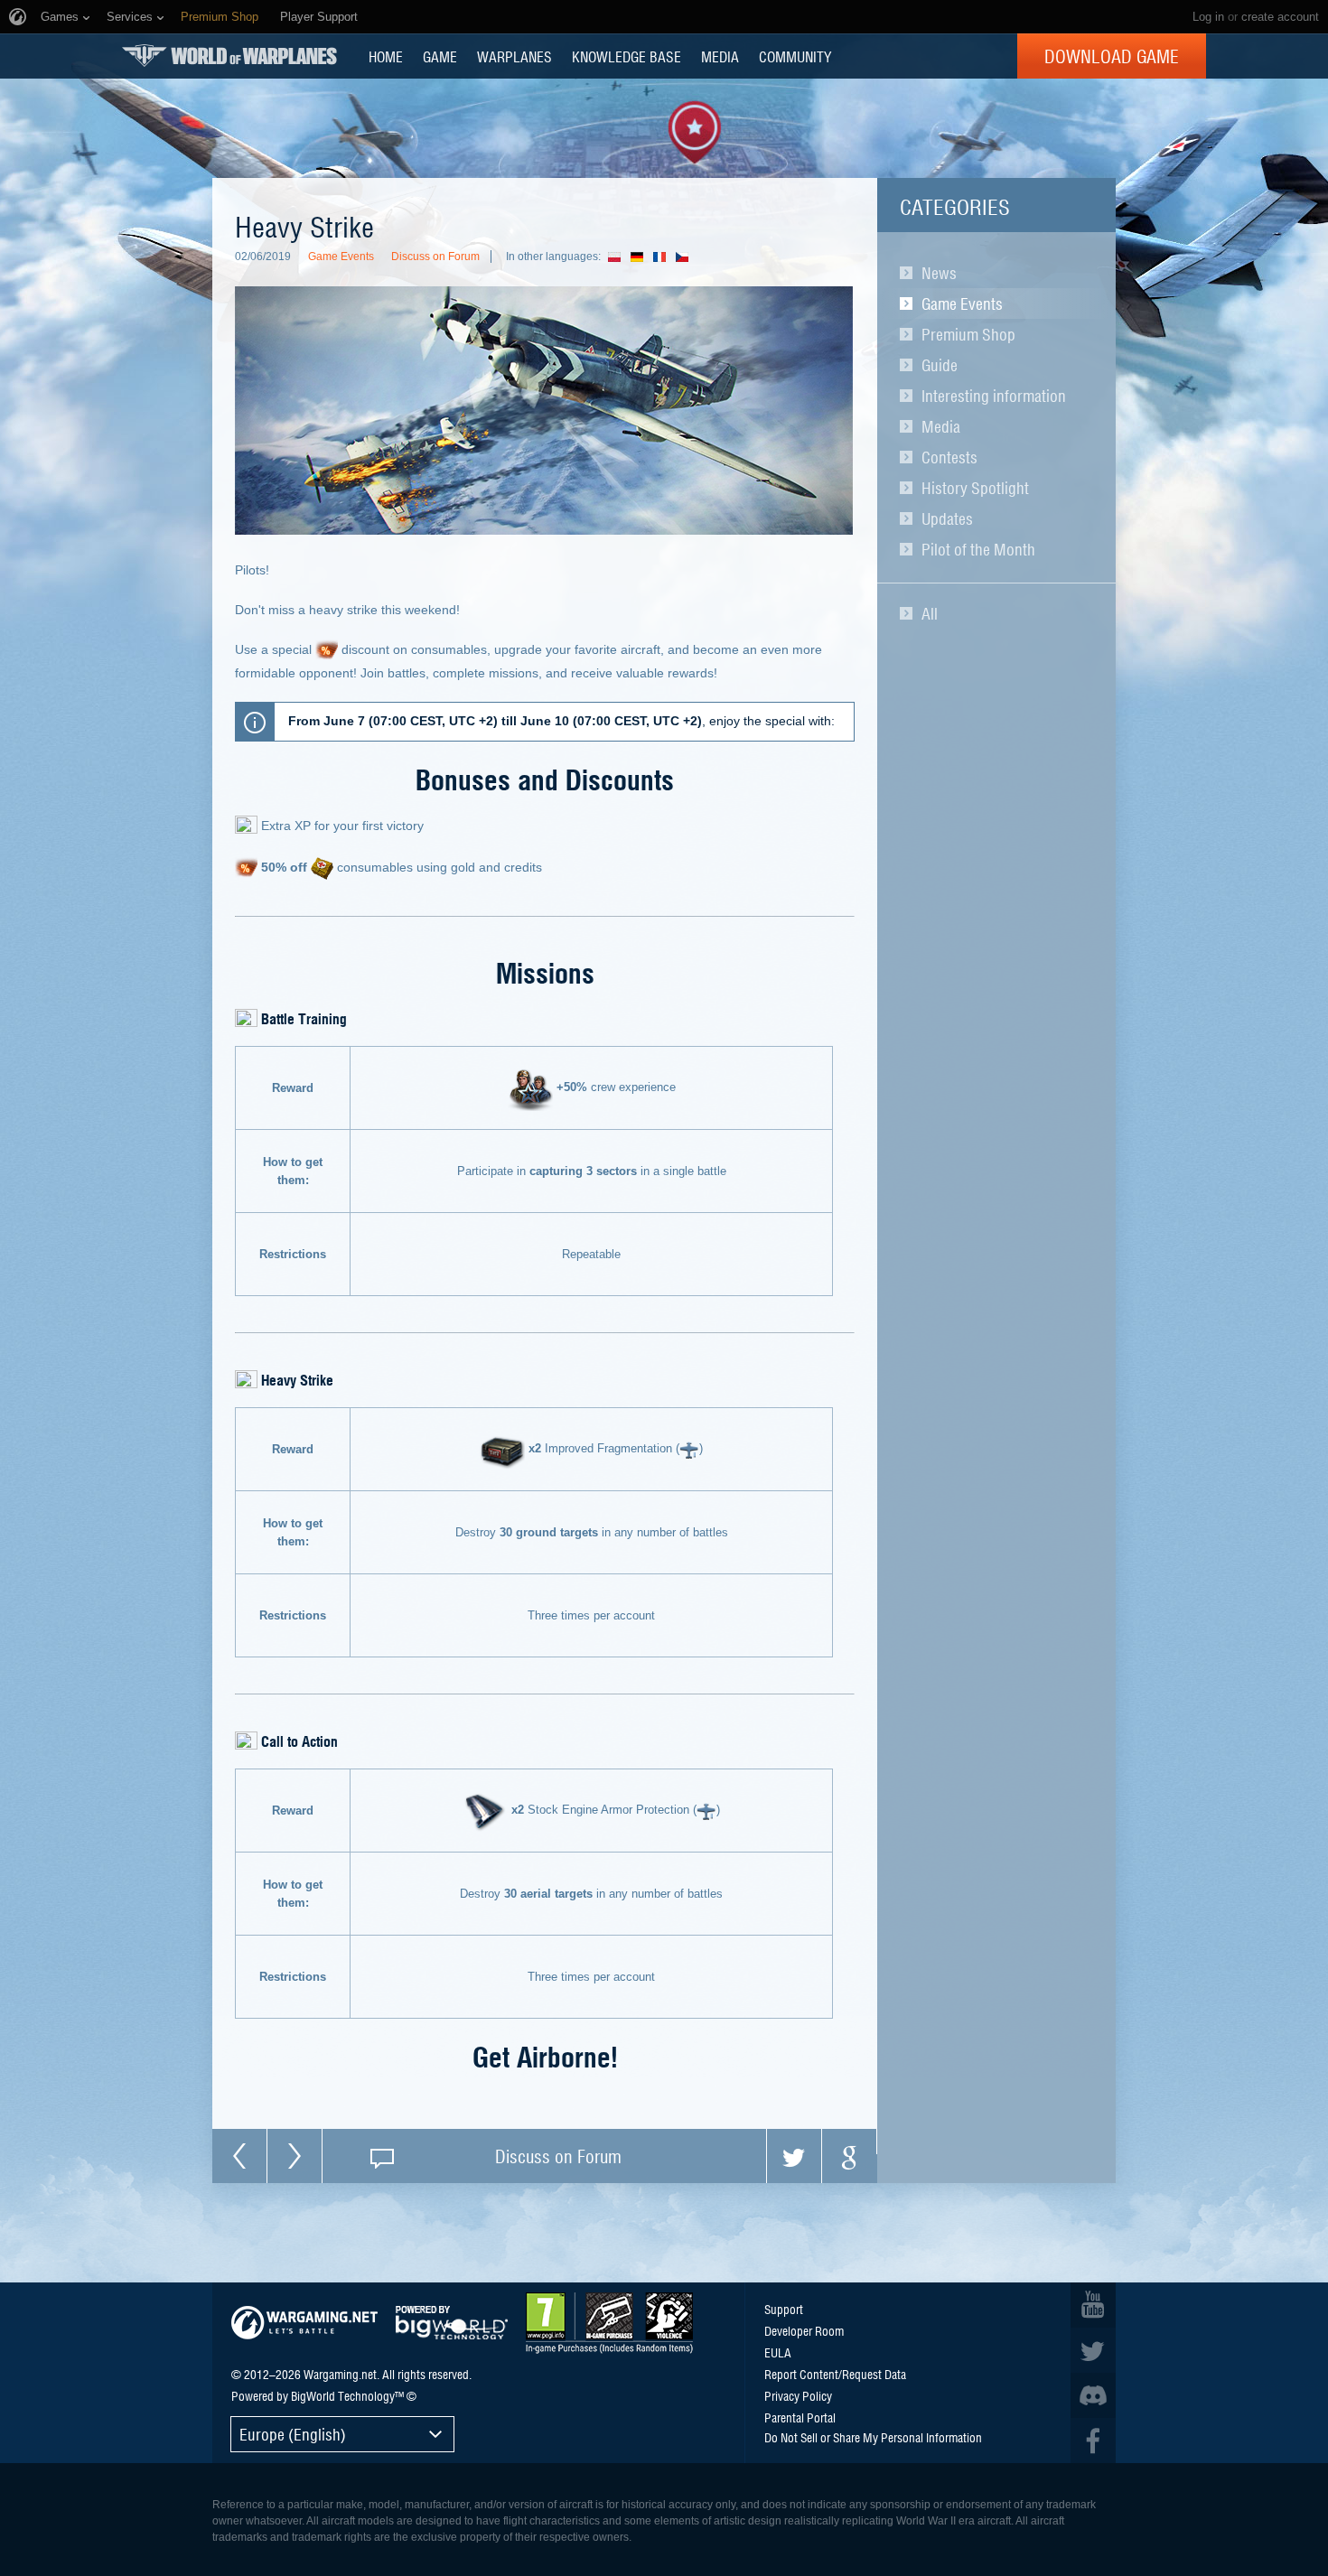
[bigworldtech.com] (452, 2323)
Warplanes (514, 56)
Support (784, 2309)
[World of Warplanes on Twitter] (1093, 2350)
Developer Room (804, 2330)
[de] (642, 257)
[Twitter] (794, 2156)
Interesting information (994, 396)
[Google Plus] (849, 2156)
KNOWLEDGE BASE (627, 56)
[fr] (664, 257)
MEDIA (720, 56)
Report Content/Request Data (835, 2374)
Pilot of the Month (978, 549)
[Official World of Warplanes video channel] (1093, 2305)
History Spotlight (975, 488)
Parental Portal (800, 2417)
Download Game (1112, 56)
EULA (778, 2352)
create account (1280, 17)
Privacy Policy (798, 2395)
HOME (386, 56)
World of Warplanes (229, 56)
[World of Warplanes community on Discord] (1093, 2395)
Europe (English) (293, 2434)
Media (941, 426)
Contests (949, 457)
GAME (440, 56)
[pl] (619, 257)
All (930, 613)
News (939, 273)
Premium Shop (968, 334)
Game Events (962, 303)
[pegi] (609, 2323)
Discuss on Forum (435, 257)
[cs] (687, 257)
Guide (940, 365)
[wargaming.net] (304, 2323)
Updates (947, 518)
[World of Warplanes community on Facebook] (1093, 2441)
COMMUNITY (795, 56)
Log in (1208, 17)
